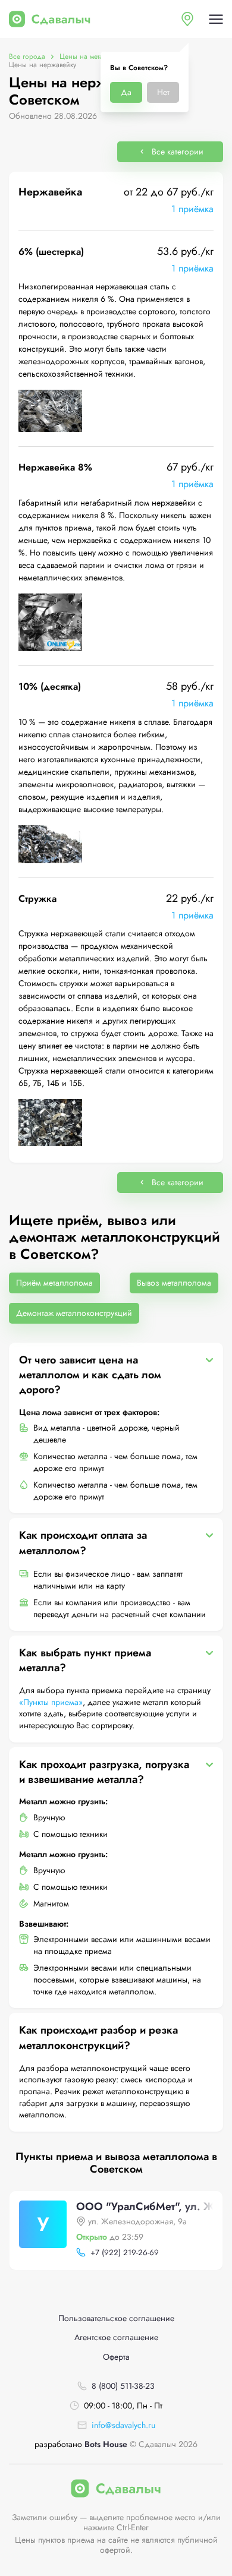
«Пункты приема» (51, 1702)
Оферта (116, 2357)
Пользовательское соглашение (116, 2318)
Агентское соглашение (116, 2337)
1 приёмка (192, 209)
